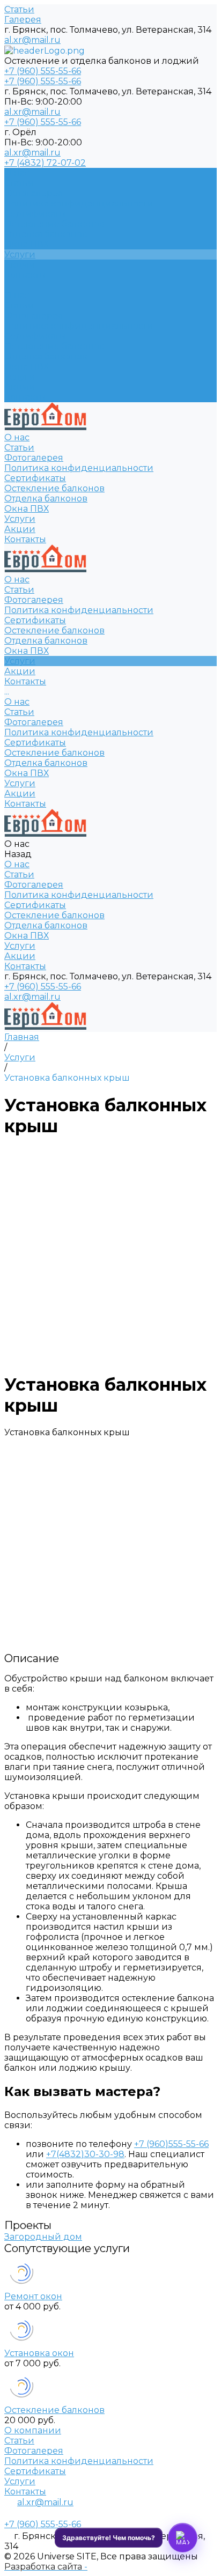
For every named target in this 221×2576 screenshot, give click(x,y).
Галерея (23, 20)
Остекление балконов (54, 346)
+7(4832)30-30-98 (85, 2154)
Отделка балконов (46, 356)
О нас (17, 295)
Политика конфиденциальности (79, 204)
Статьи (19, 9)
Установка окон (39, 2353)
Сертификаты (35, 214)
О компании (33, 2430)
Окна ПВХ (27, 367)
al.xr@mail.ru (32, 40)
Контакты (25, 397)
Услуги (20, 377)
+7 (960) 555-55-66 (43, 987)
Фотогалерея (34, 193)
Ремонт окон (33, 2296)
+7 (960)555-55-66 (171, 2144)
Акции (20, 387)
